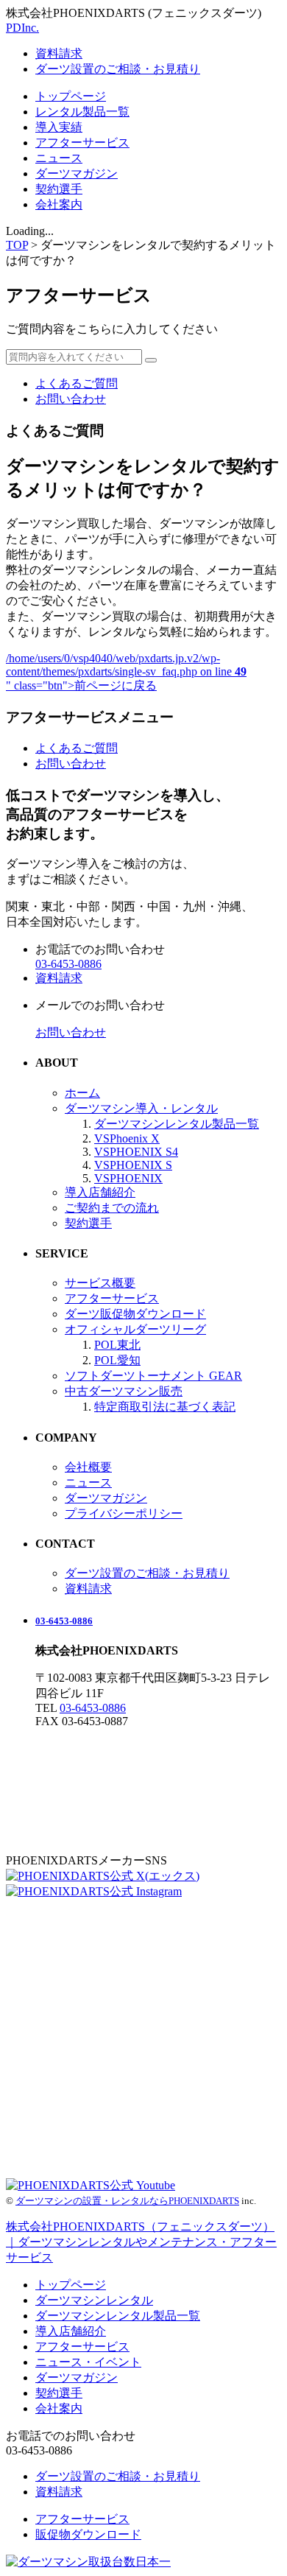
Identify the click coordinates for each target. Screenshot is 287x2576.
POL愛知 (117, 1360)
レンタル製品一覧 (82, 112)
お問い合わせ (71, 399)
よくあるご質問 (77, 383)
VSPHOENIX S (133, 1165)
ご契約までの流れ (112, 1208)
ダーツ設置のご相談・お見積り (118, 69)
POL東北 (117, 1345)
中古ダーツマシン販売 (124, 1391)
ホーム (82, 1093)
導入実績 (59, 127)
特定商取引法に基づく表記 (165, 1407)
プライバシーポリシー (124, 1513)
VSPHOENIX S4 (136, 1152)
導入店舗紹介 (100, 1192)
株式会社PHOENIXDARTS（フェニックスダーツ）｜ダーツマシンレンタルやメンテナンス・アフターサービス (141, 2242)
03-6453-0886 (64, 1621)
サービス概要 (100, 1283)
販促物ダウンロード (88, 2534)
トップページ (71, 96)
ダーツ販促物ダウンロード (135, 1314)
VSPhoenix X (127, 1138)
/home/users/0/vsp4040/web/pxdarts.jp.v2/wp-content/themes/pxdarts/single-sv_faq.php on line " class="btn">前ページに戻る (126, 672)
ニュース (59, 158)
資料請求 (59, 53)
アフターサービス (82, 143)
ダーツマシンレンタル (94, 2300)
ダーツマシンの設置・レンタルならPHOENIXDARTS (127, 2201)
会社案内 (59, 204)
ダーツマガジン (77, 173)
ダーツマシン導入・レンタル (141, 1108)
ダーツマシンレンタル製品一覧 (177, 1124)
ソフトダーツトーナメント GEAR (153, 1376)
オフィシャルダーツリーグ (135, 1329)
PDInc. (22, 28)
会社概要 (88, 1467)
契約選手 (59, 189)
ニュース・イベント (88, 2362)
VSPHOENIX (128, 1178)
